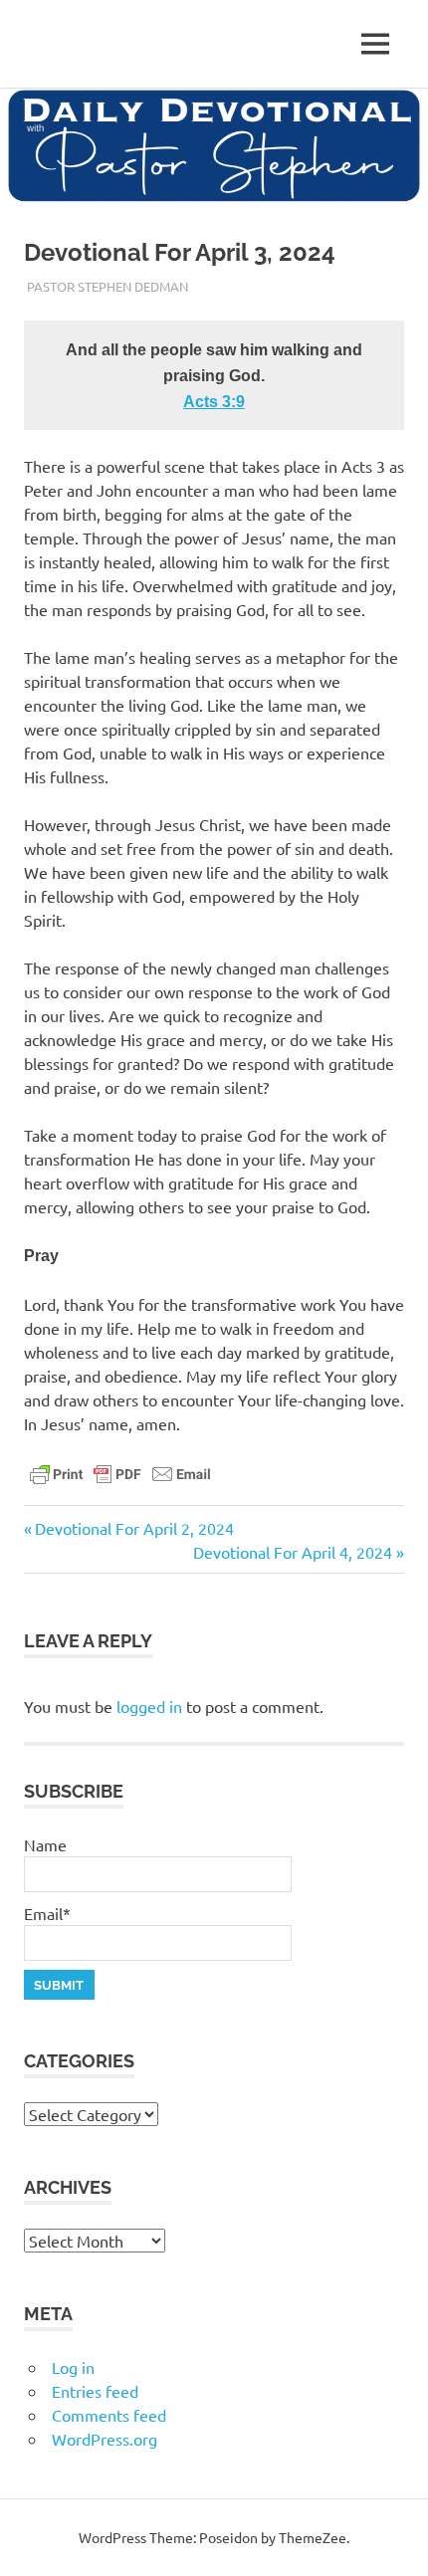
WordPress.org (105, 2439)
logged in (149, 1706)
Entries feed (95, 2391)
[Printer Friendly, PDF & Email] (120, 1473)
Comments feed (109, 2415)
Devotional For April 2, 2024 (134, 1528)
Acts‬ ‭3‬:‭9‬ (214, 402)
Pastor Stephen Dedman (107, 286)
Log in (73, 2367)
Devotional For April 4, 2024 (293, 1552)
